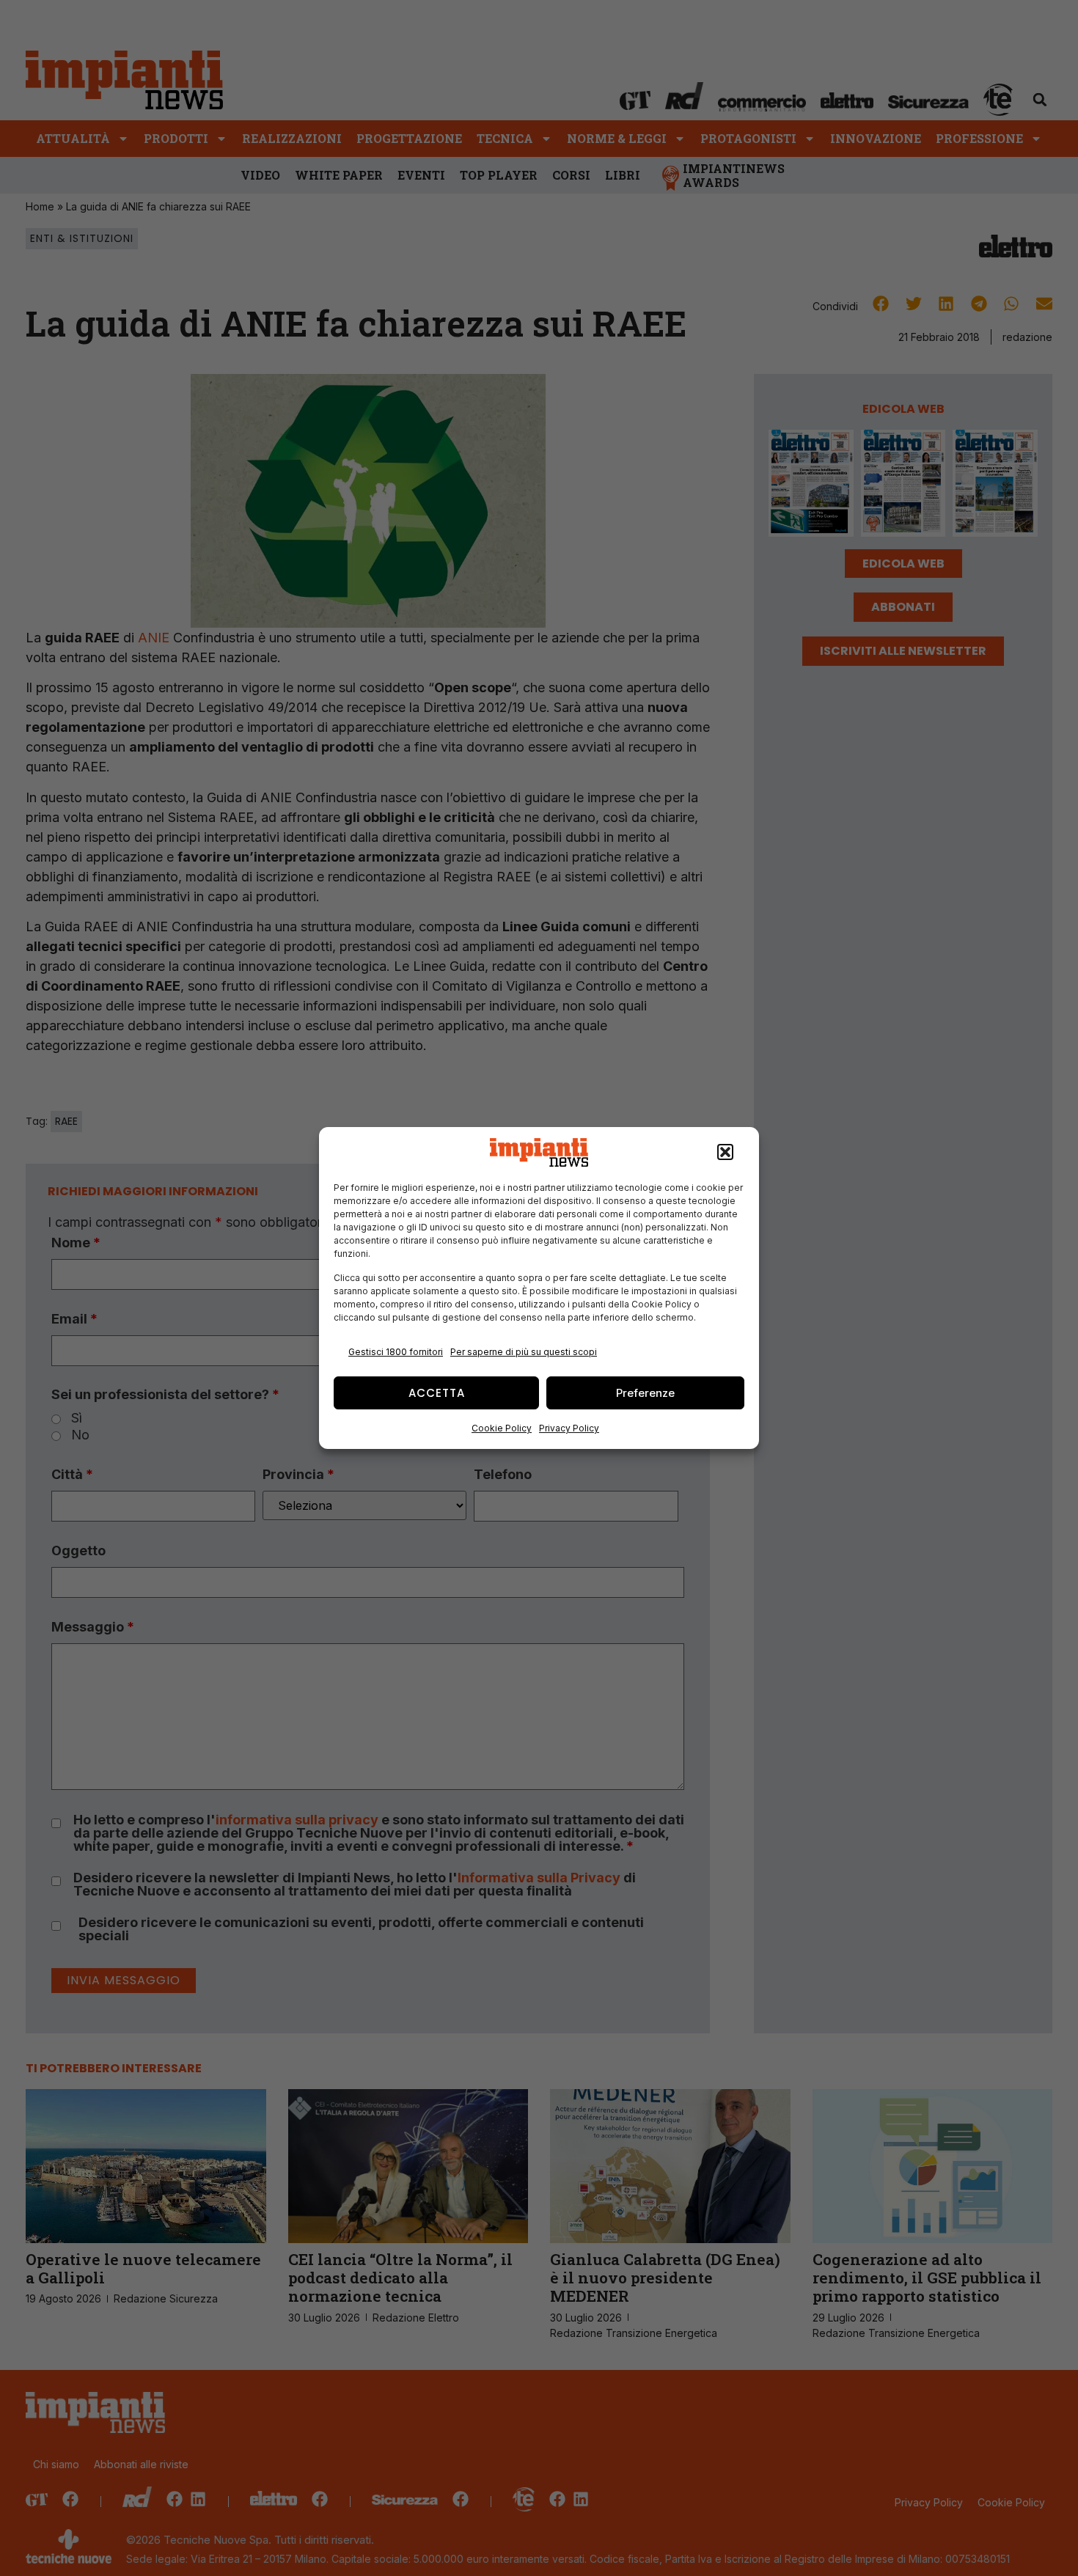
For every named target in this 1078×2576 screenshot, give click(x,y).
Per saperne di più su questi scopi (524, 1352)
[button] (725, 1153)
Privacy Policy (569, 1428)
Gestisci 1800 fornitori (396, 1352)
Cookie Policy (502, 1428)
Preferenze (645, 1393)
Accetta (437, 1393)
